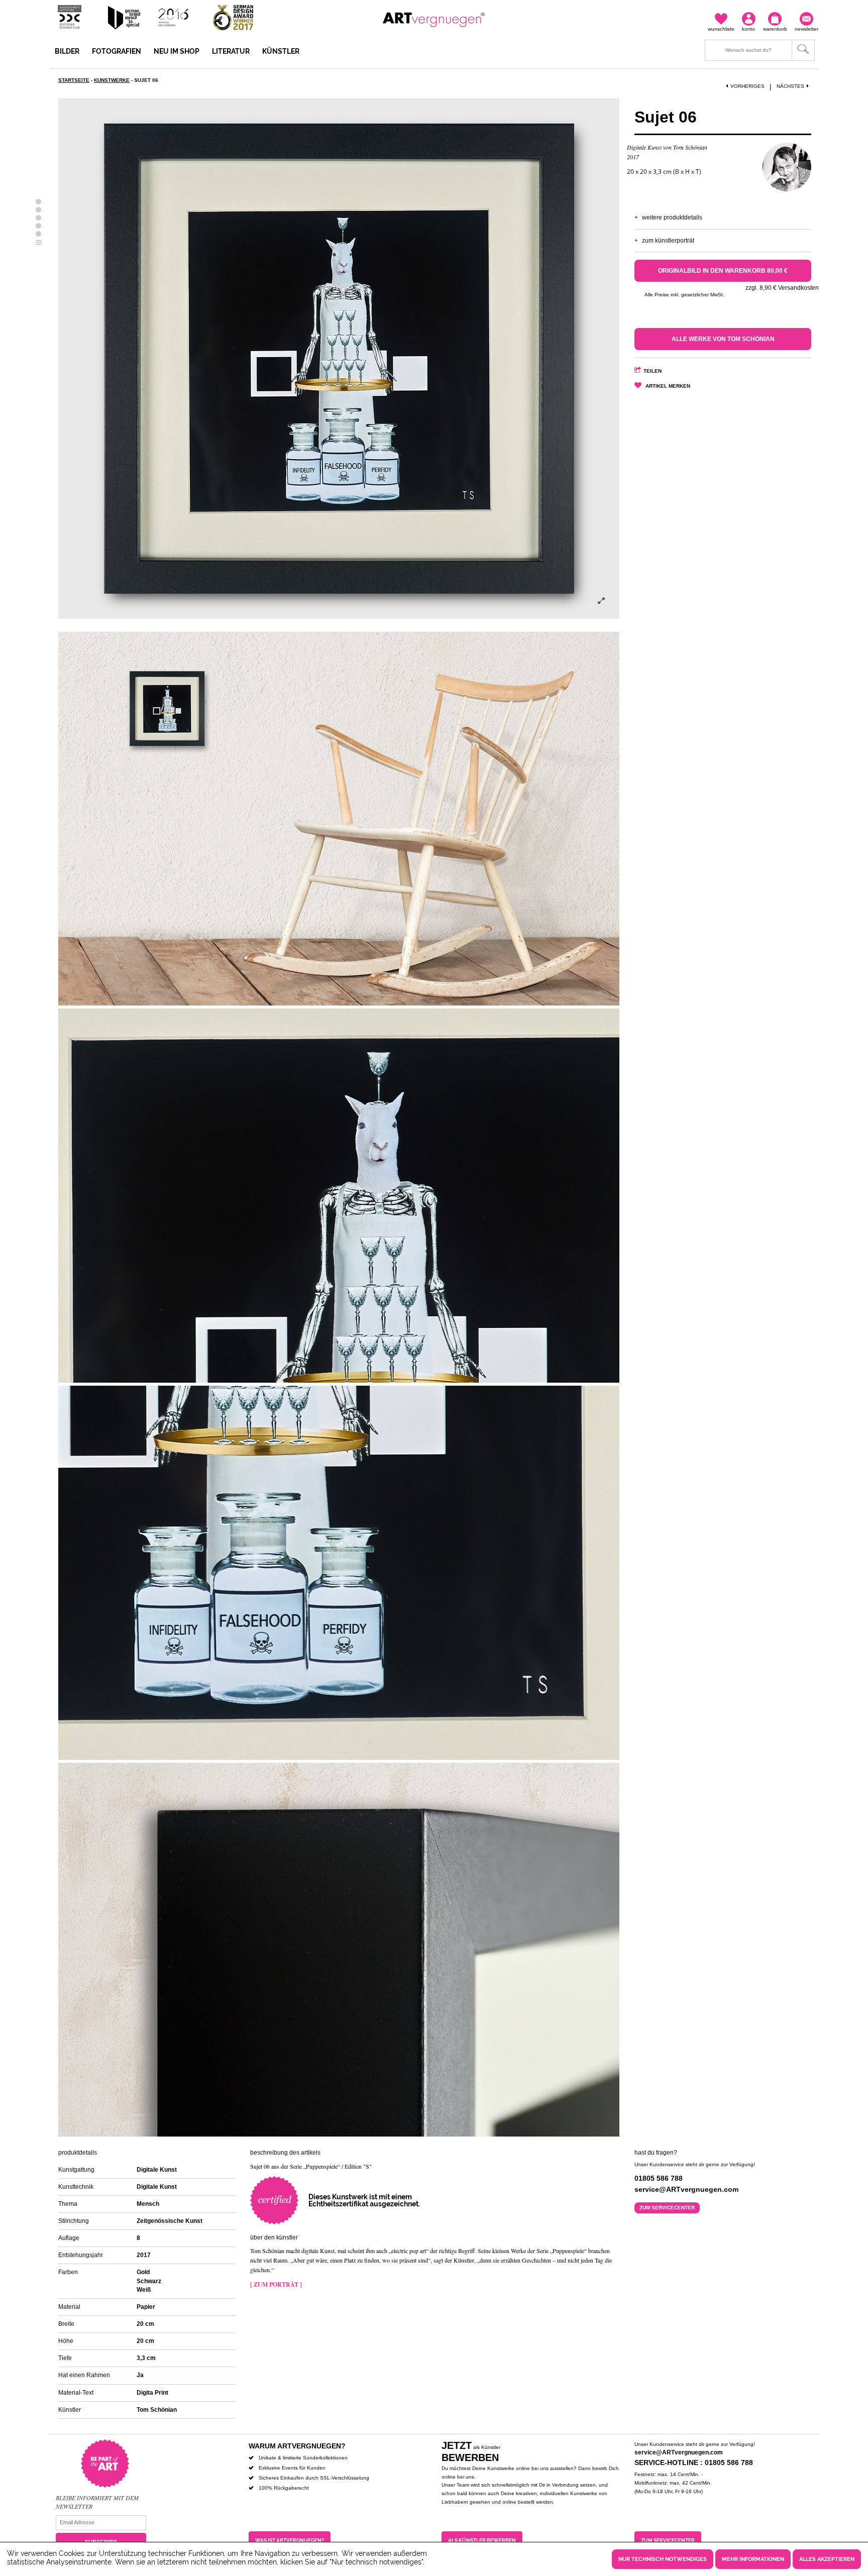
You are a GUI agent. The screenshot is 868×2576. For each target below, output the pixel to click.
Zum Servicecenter (667, 2208)
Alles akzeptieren (827, 2559)
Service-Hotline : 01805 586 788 (694, 2462)
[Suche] (760, 50)
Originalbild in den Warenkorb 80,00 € (723, 271)
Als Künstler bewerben (482, 2541)
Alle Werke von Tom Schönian (723, 339)
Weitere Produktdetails (672, 217)
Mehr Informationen (753, 2559)
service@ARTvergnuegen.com (679, 2452)
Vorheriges (747, 86)
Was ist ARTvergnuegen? (290, 2541)
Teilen (653, 371)
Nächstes (790, 86)
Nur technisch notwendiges (663, 2559)
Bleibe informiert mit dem (97, 2498)
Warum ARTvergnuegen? (297, 2446)
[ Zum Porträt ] (276, 2284)
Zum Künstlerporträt (668, 241)
